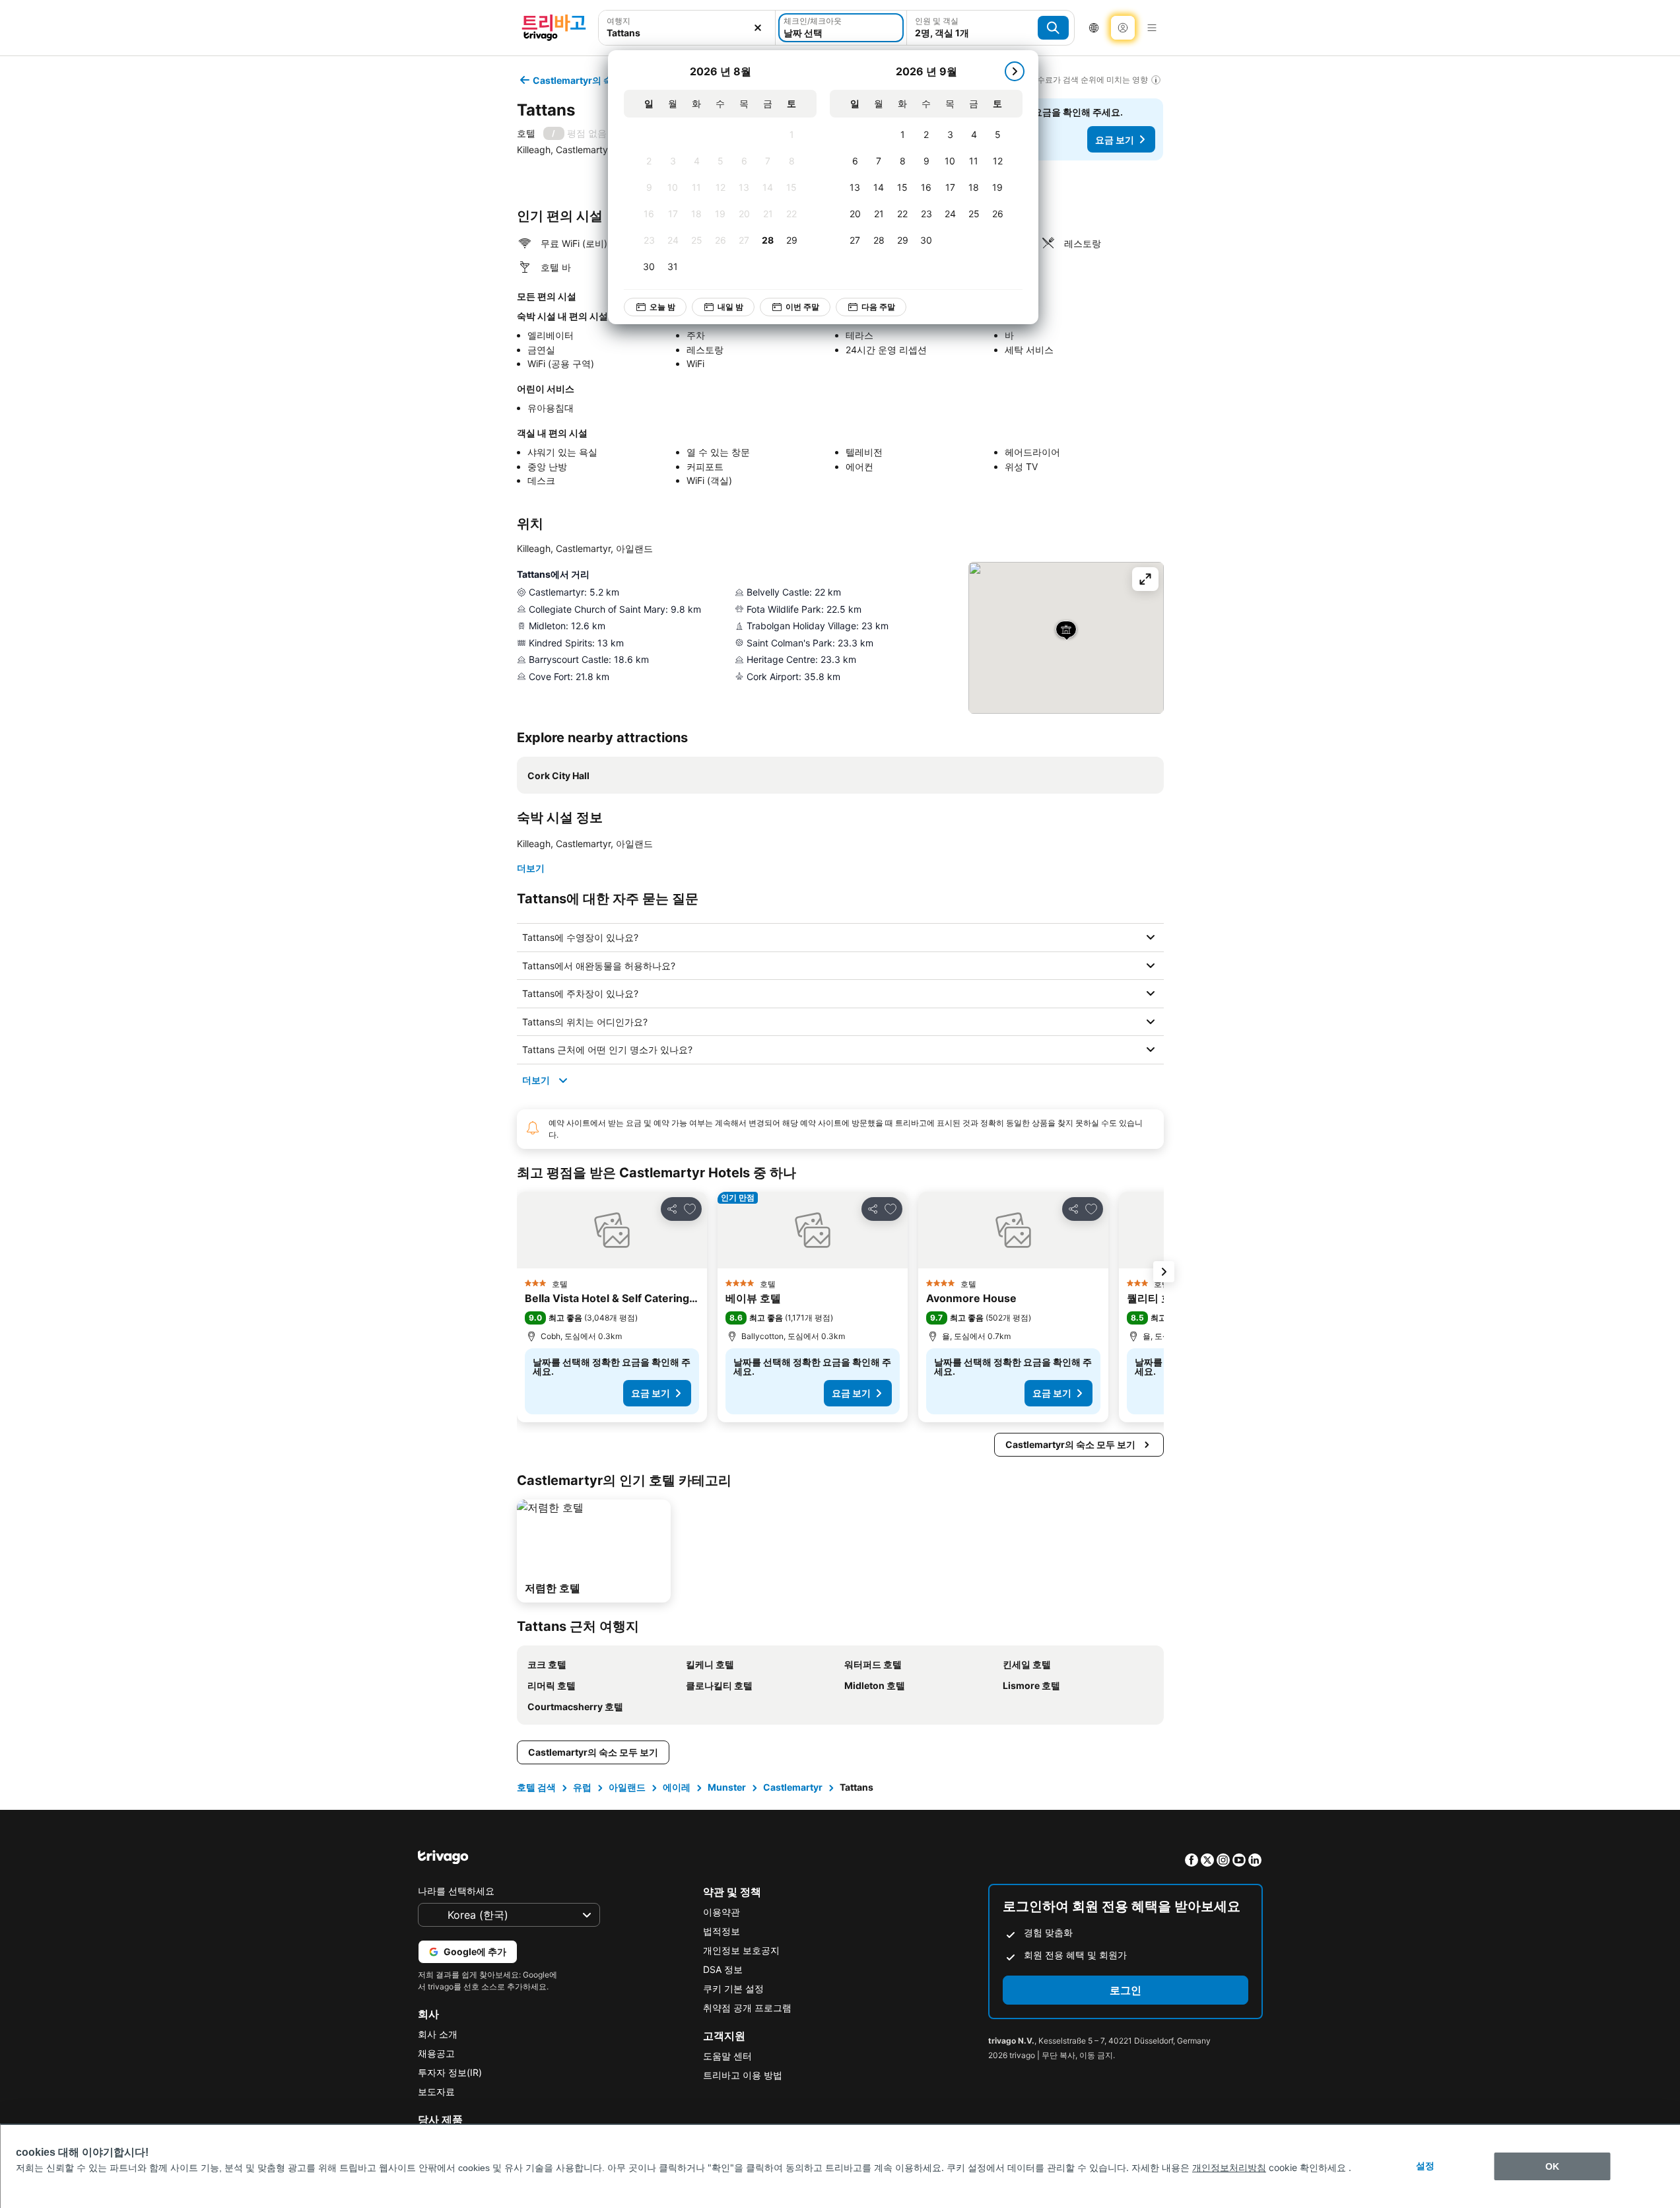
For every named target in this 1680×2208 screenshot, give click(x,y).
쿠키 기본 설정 (733, 1988)
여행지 (619, 21)
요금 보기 (1115, 140)
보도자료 (436, 2091)
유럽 (582, 1787)
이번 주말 (802, 307)
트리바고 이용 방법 (743, 2075)
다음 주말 (878, 307)
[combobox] (687, 33)
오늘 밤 (662, 307)
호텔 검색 (536, 1787)
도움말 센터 (727, 2056)
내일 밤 (730, 307)
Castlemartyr (793, 1787)
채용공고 (436, 2053)
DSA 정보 (723, 1969)
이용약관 (722, 1912)
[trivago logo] (554, 28)
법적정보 (722, 1931)
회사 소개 (438, 2034)
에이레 (677, 1787)
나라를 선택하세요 (456, 1891)
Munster (727, 1787)
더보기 (531, 868)
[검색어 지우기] (758, 28)
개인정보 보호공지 (741, 1950)
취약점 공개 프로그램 (747, 2008)
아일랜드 (627, 1787)
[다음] (1015, 71)
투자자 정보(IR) (450, 2072)
